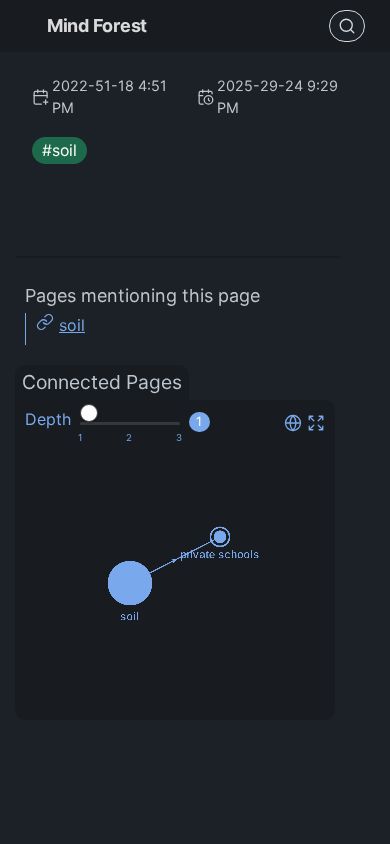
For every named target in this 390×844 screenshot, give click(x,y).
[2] (129, 438)
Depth (48, 419)
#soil (59, 150)
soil (72, 325)
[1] (80, 438)
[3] (179, 438)
